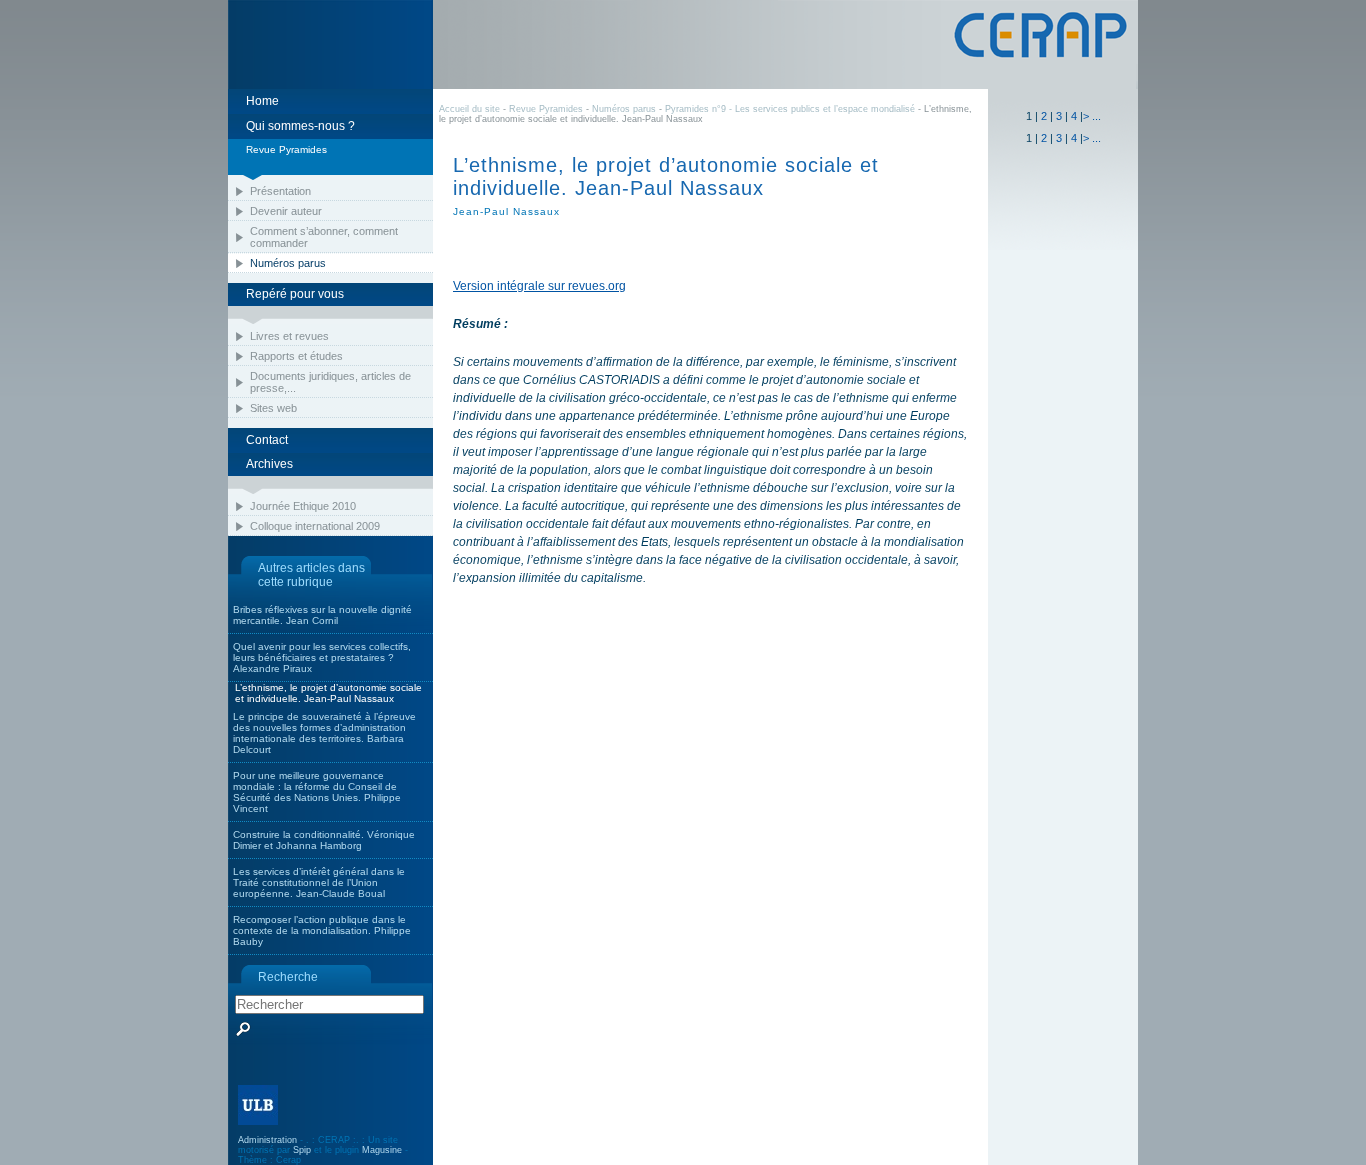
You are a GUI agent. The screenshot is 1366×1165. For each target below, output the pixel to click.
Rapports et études (296, 356)
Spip (302, 1150)
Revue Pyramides (546, 109)
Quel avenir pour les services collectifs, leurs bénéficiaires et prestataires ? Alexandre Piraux (322, 657)
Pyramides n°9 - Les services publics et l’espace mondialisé (790, 109)
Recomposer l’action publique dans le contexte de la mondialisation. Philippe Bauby (322, 930)
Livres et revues (289, 336)
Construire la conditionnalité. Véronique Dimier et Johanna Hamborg (324, 840)
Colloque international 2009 (315, 526)
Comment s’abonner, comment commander (324, 237)
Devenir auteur (286, 211)
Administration (267, 1140)
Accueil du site (469, 109)
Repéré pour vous (295, 294)
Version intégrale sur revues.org (539, 286)
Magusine (382, 1150)
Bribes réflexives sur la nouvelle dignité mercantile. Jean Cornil (322, 615)
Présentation (280, 191)
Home (262, 101)
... (1096, 116)
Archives (269, 464)
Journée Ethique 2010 (303, 506)
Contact (267, 440)
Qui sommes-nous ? (300, 126)
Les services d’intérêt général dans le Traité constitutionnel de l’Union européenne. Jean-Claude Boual (319, 882)
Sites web (273, 408)
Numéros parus (288, 263)
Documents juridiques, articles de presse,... (330, 382)
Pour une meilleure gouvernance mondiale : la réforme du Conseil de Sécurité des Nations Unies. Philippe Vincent (317, 792)
